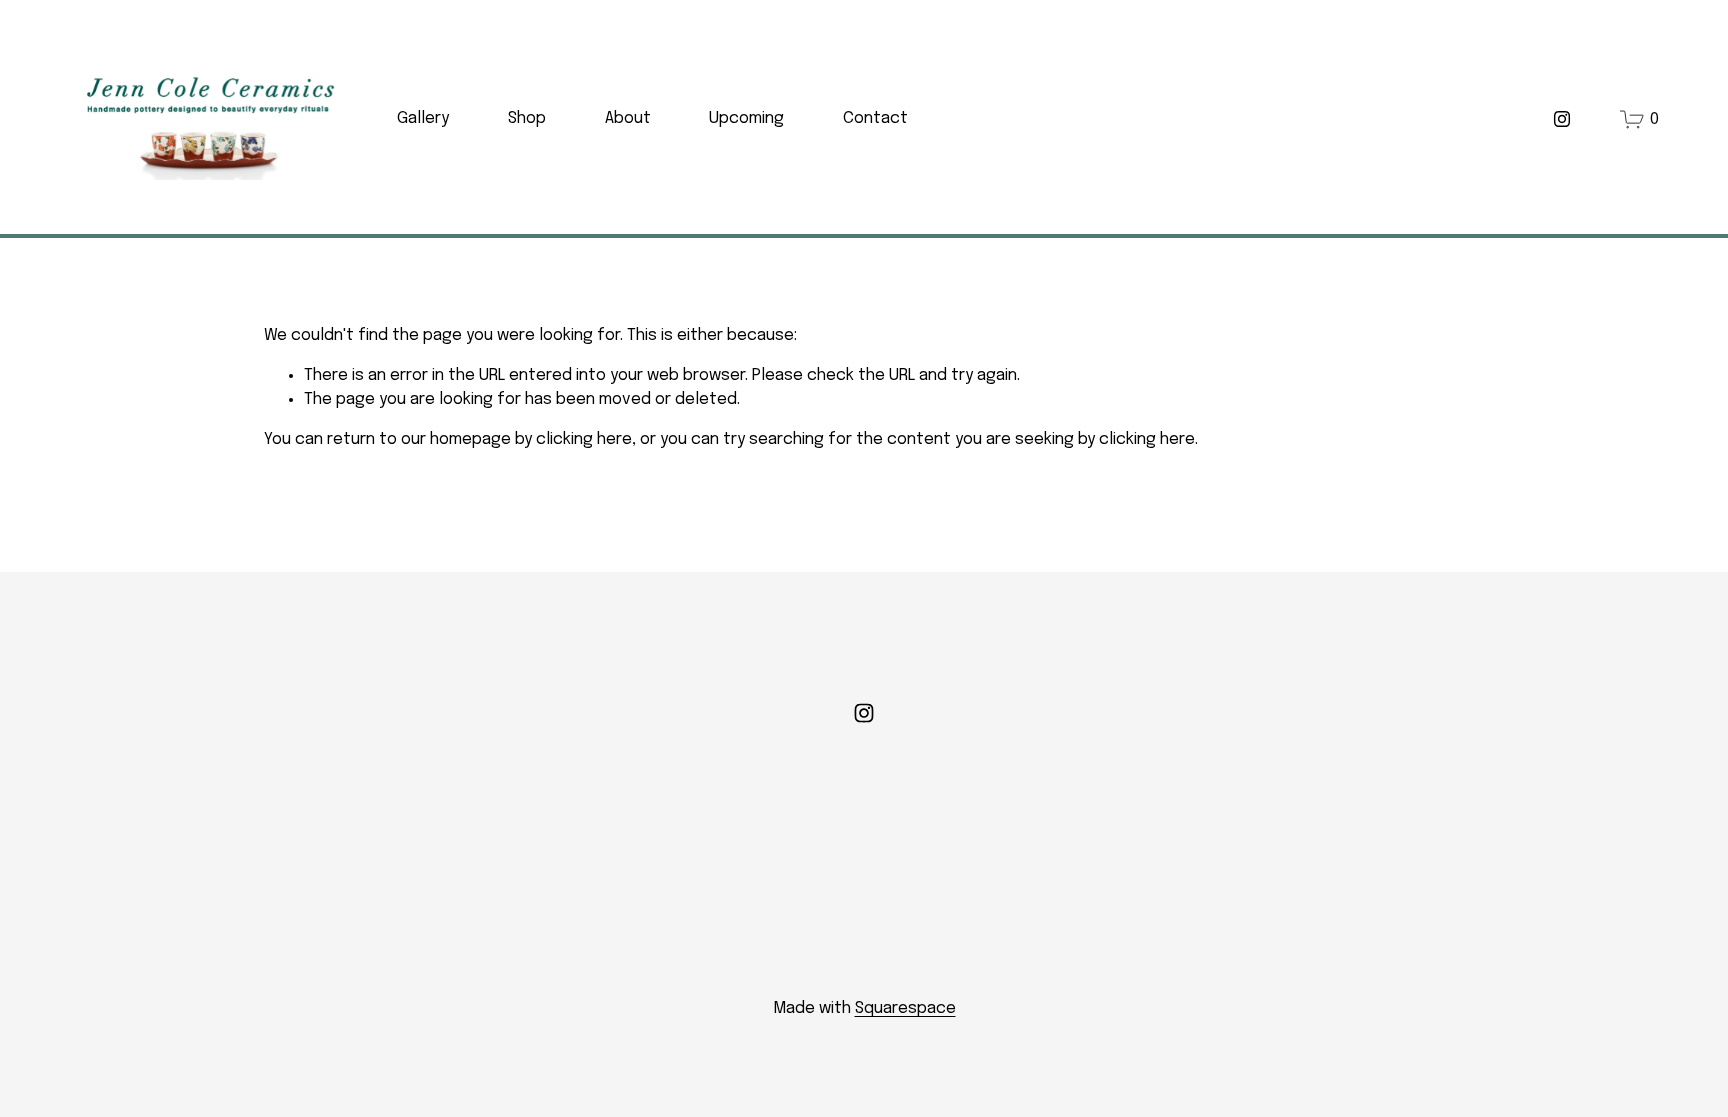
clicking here (584, 439)
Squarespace (905, 1008)
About (628, 118)
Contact (875, 118)
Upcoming (746, 118)
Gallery (423, 118)
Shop (527, 118)
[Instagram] (1562, 119)
